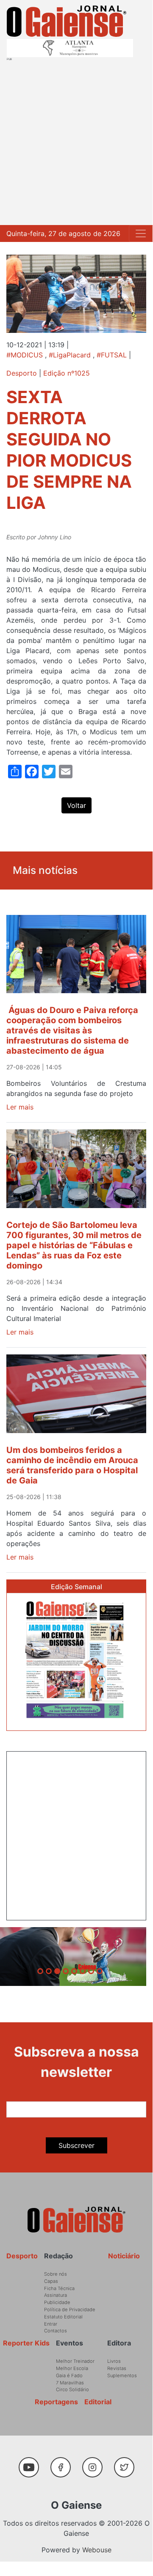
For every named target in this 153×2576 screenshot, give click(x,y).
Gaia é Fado (69, 2376)
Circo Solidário (72, 2389)
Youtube (32, 2463)
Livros (114, 2361)
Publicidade (57, 2302)
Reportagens (56, 2402)
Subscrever (76, 2145)
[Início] (67, 21)
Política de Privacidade (70, 2310)
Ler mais (20, 1107)
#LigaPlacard (70, 355)
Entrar (51, 2324)
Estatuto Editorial (63, 2317)
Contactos (56, 2331)
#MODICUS (25, 355)
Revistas (117, 2368)
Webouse (97, 2550)
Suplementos (122, 2376)
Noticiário (124, 2256)
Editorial (98, 2402)
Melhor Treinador (75, 2361)
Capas (51, 2281)
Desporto (22, 373)
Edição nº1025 (67, 373)
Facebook (64, 2463)
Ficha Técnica (59, 2288)
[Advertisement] (76, 141)
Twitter (126, 2463)
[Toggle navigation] (141, 233)
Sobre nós (56, 2274)
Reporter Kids (26, 2343)
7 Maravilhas (70, 2383)
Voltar (76, 805)
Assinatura (56, 2295)
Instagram (96, 2463)
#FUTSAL (112, 355)
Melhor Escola (72, 2368)
